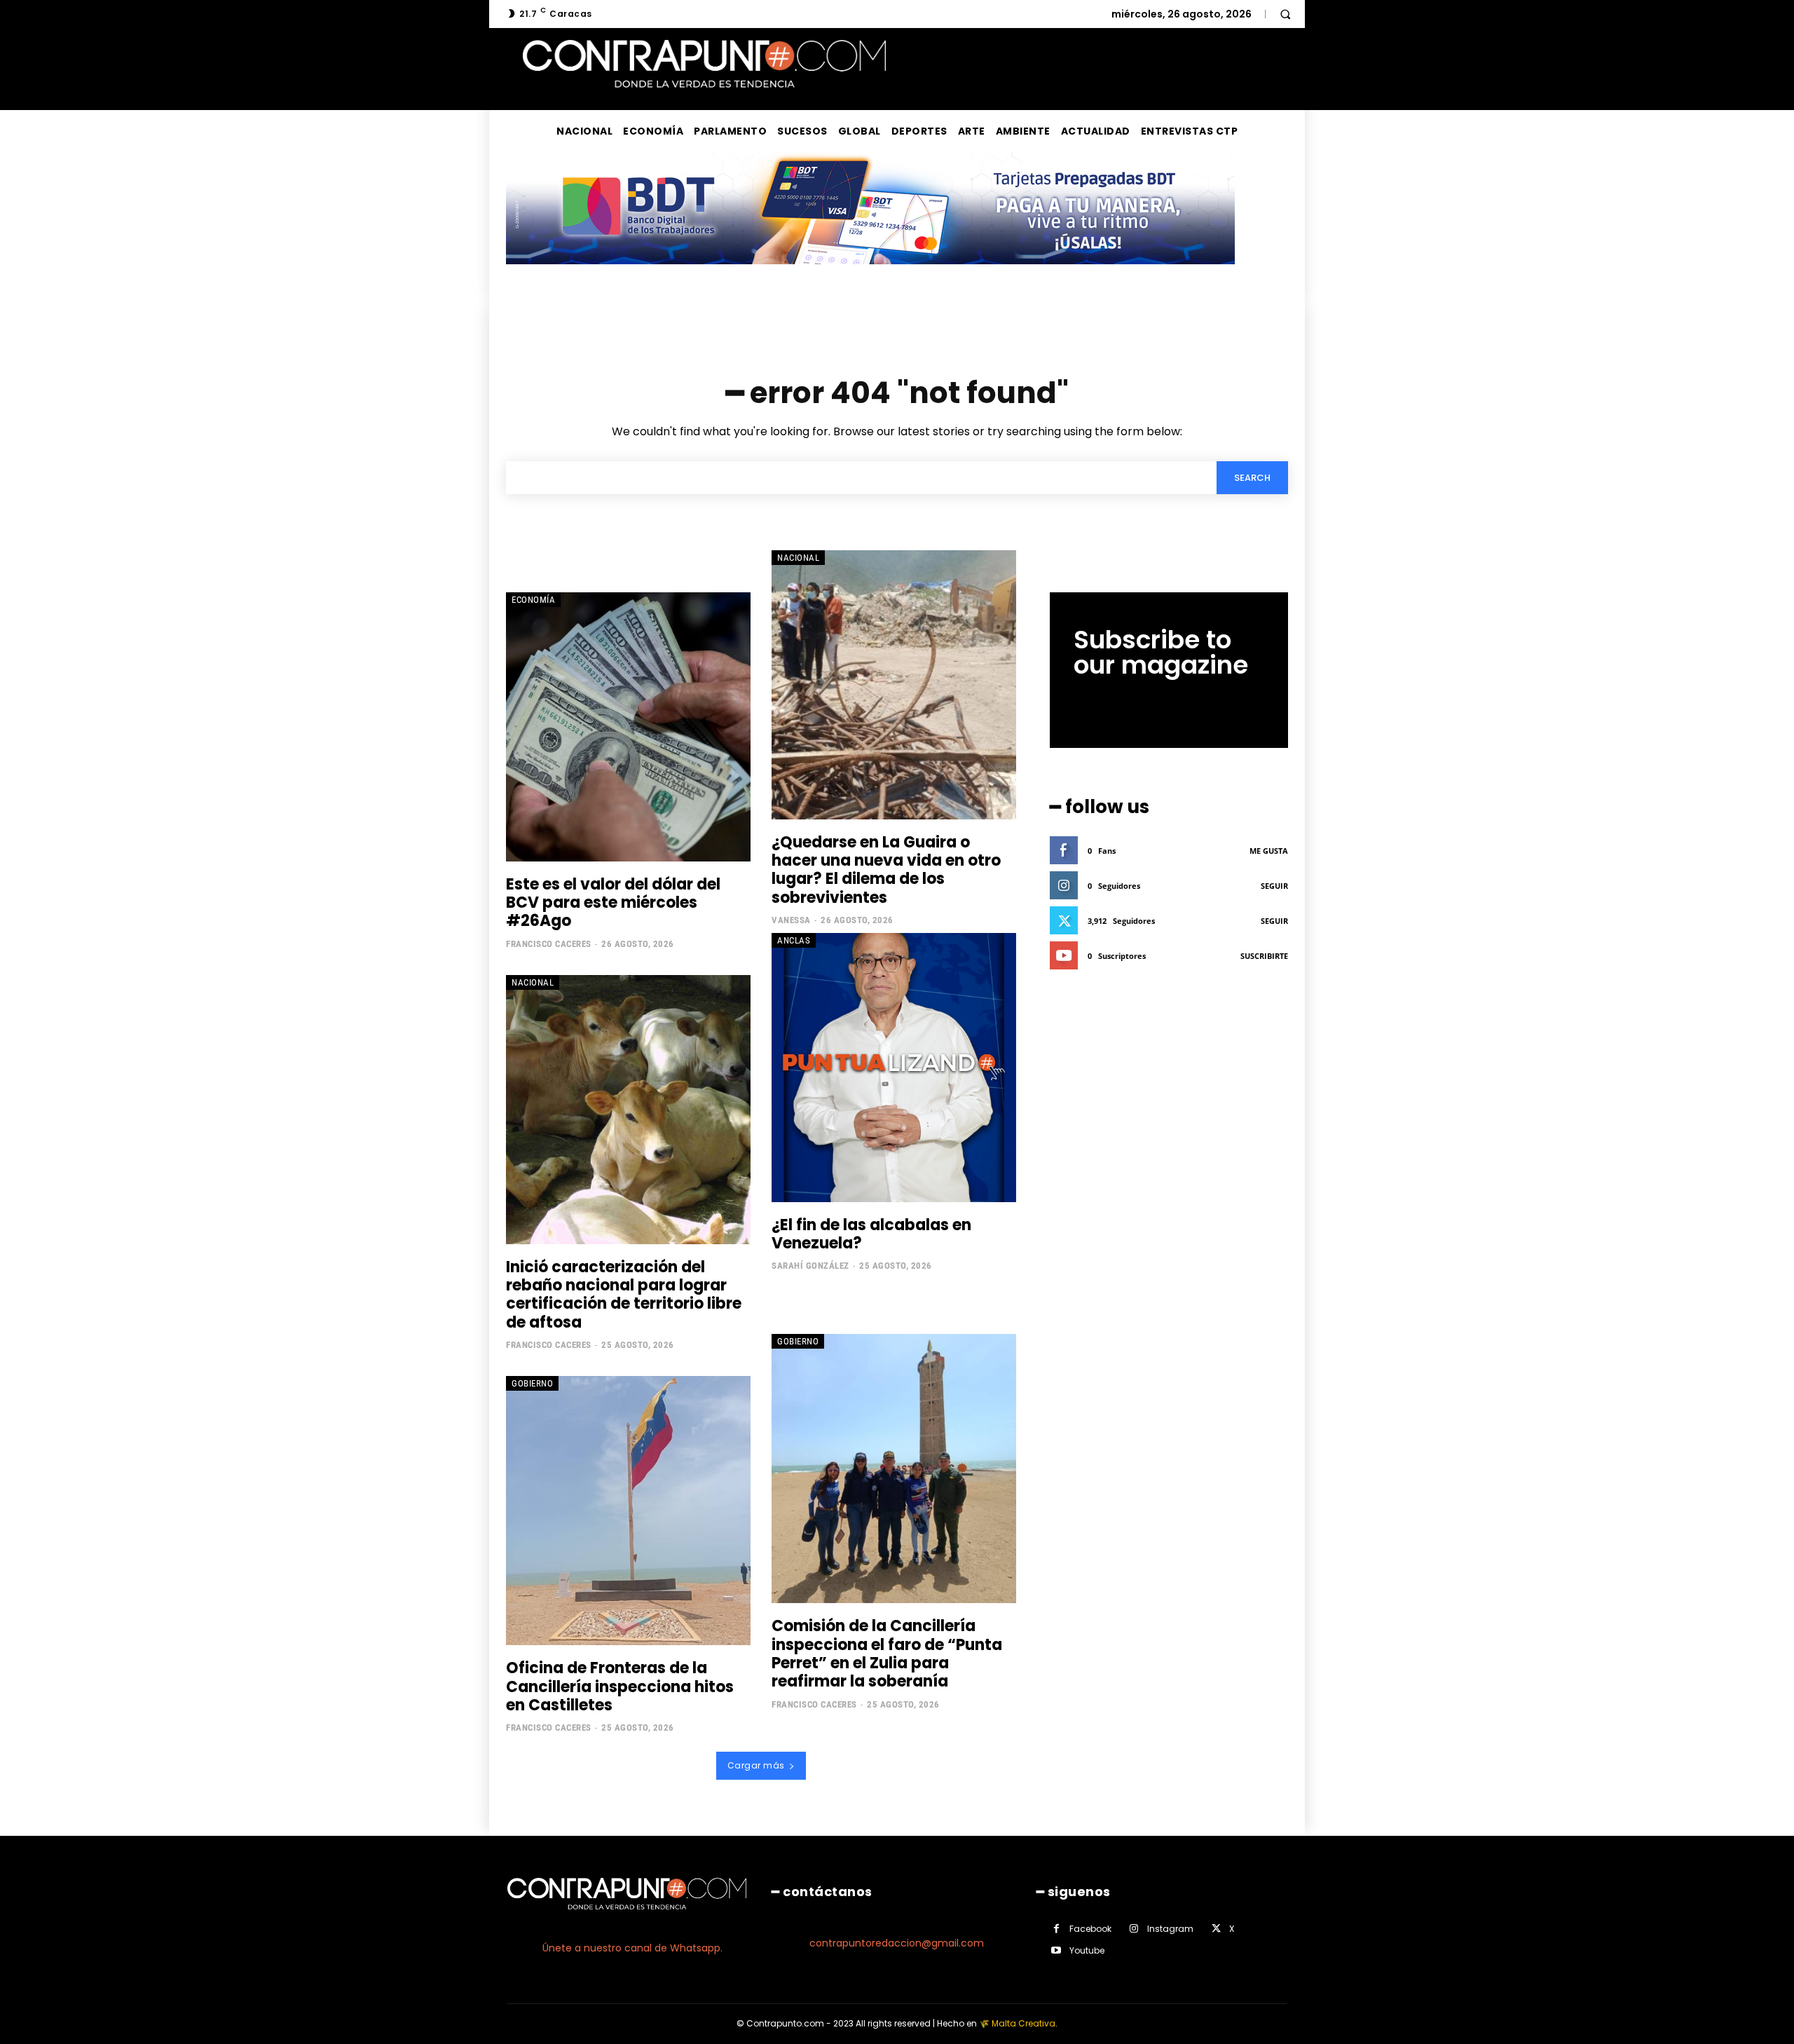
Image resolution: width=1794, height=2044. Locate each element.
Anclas (794, 940)
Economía (533, 600)
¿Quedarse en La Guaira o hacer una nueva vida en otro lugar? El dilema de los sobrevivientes (886, 870)
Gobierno (532, 1383)
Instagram (1170, 1929)
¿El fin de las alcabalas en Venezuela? (871, 1234)
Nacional (798, 558)
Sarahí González (810, 1266)
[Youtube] (1056, 1950)
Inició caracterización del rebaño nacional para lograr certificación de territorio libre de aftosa (624, 1295)
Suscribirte (1264, 956)
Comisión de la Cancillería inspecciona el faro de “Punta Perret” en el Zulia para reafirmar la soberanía (887, 1654)
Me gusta (1269, 851)
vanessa (791, 920)
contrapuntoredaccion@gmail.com (897, 1943)
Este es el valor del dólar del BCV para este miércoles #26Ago (613, 903)
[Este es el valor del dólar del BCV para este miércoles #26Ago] (628, 727)
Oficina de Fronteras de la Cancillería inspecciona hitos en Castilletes (620, 1687)
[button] (1285, 14)
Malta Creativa (1023, 2023)
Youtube (1087, 1950)
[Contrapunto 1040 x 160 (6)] (870, 275)
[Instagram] (1134, 1929)
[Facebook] (1056, 1929)
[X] (1216, 1929)
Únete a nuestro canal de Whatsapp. (632, 1948)
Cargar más (756, 1765)
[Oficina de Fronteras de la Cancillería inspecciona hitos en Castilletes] (628, 1511)
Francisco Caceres (549, 944)
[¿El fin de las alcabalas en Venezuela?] (894, 1068)
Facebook (1090, 1929)
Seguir (1274, 886)
